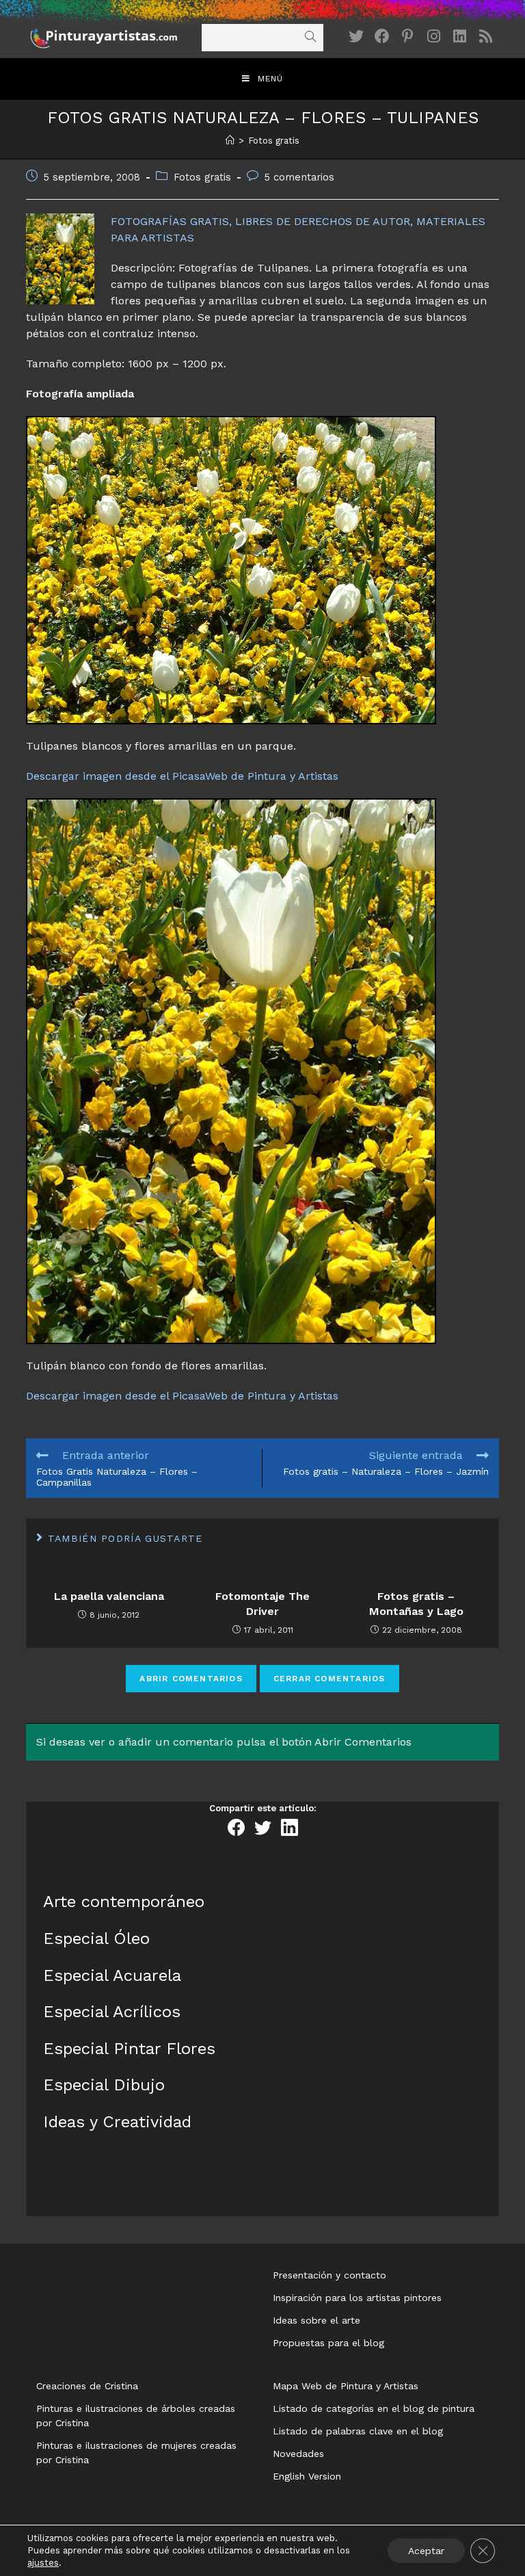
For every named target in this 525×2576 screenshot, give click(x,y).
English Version (307, 2476)
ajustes (43, 2563)
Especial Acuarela (112, 1975)
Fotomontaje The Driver (262, 1604)
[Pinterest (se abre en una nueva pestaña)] (408, 37)
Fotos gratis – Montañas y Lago (416, 1604)
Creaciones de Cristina (87, 2386)
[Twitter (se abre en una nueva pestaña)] (356, 37)
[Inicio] (230, 141)
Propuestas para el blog (328, 2343)
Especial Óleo (96, 1938)
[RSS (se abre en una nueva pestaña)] (486, 37)
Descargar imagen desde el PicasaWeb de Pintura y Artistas (182, 776)
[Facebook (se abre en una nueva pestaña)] (382, 37)
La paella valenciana (109, 1596)
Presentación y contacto (329, 2275)
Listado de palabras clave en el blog (358, 2431)
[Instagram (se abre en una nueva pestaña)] (434, 37)
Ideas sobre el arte (317, 2320)
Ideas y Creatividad (117, 2122)
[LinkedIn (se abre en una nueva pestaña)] (460, 37)
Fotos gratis (202, 178)
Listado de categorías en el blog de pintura (374, 2408)
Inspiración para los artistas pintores (357, 2298)
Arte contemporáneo (124, 1902)
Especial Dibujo (104, 2085)
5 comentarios (299, 178)
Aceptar (426, 2551)
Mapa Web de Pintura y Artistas (346, 2386)
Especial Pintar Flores (129, 2049)
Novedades (298, 2454)
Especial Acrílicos (112, 2012)
